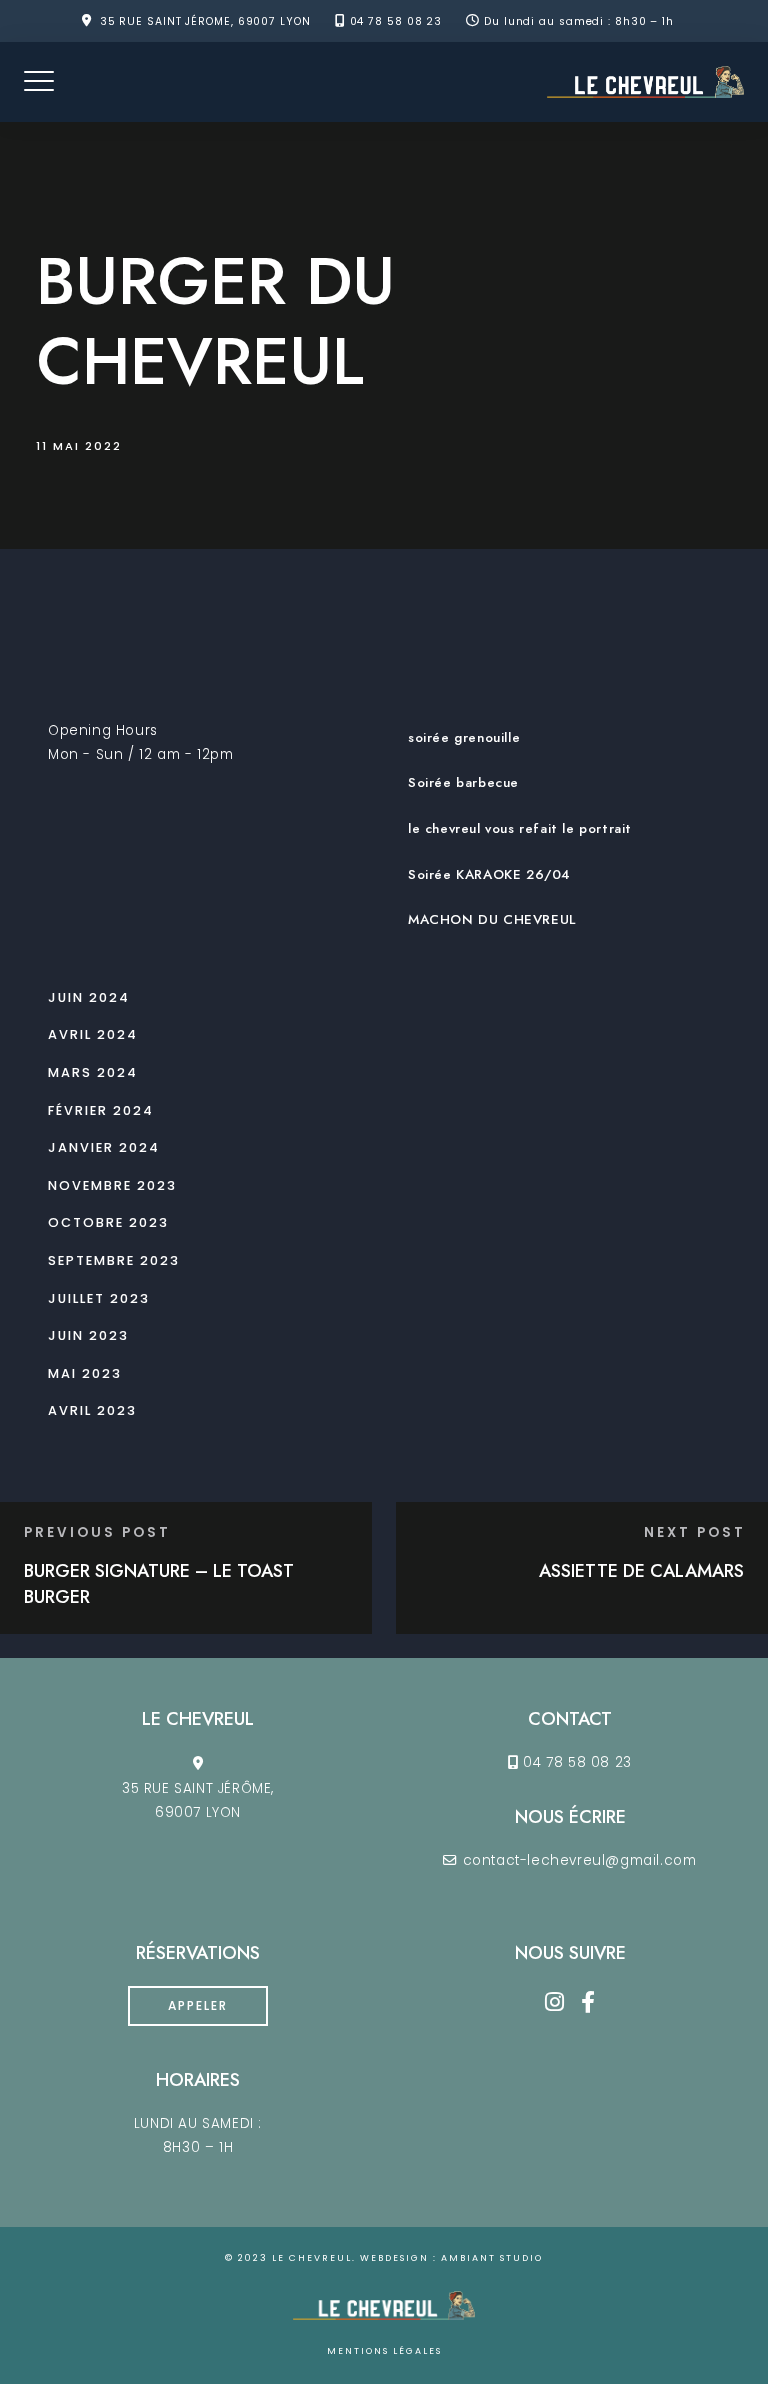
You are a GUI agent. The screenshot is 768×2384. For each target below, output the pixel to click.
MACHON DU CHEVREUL (492, 919)
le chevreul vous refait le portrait (520, 828)
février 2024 (101, 1110)
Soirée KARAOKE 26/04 (489, 874)
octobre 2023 (108, 1222)
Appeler (198, 2005)
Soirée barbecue (463, 782)
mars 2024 (93, 1072)
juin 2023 (88, 1335)
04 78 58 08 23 (396, 21)
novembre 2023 (112, 1185)
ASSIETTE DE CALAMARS (641, 1571)
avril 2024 (93, 1034)
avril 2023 (92, 1410)
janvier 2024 (104, 1147)
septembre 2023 (114, 1260)
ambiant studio (492, 2258)
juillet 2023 (99, 1298)
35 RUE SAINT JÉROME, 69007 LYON (205, 21)
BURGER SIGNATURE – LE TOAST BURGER (159, 1583)
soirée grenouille (464, 737)
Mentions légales (384, 2351)
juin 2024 (89, 997)
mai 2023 (85, 1373)
